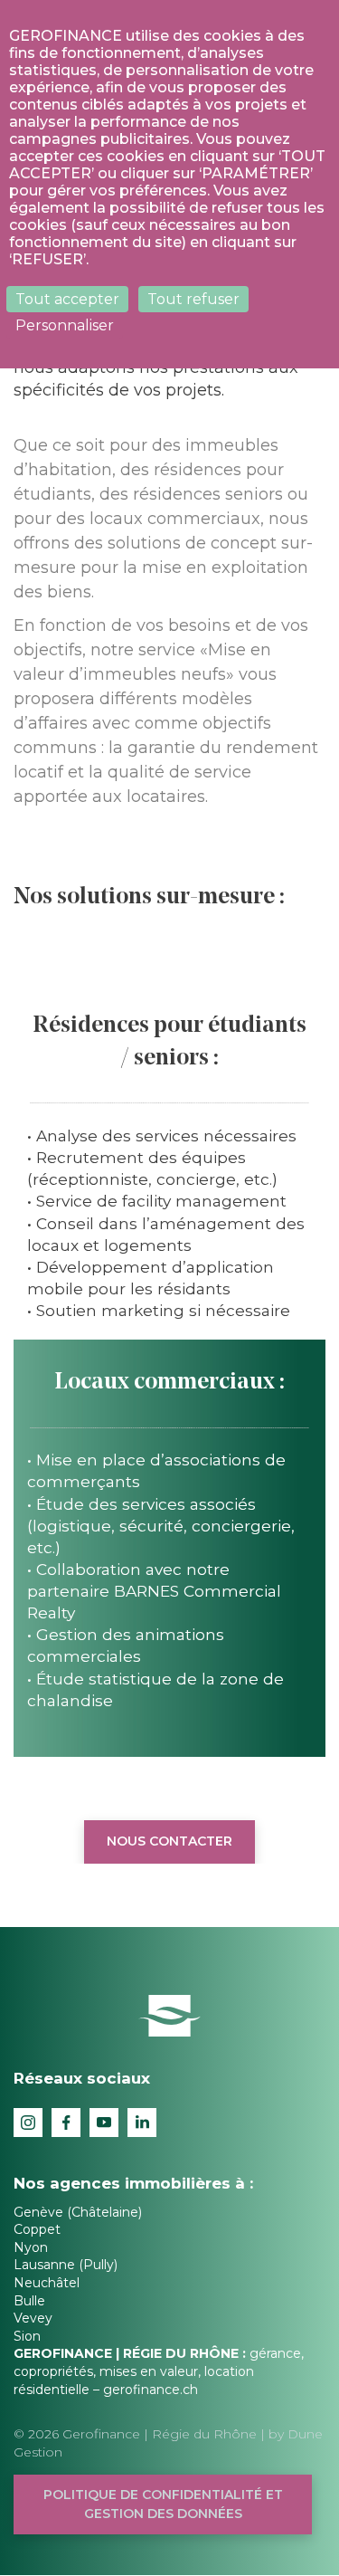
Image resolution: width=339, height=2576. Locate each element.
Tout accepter (67, 299)
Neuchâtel (47, 2283)
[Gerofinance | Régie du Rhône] (169, 2015)
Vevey (33, 2318)
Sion (27, 2336)
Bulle (29, 2301)
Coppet (37, 2229)
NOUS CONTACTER (169, 1841)
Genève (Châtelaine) (78, 2212)
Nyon (31, 2247)
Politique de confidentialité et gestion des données (163, 2504)
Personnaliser (65, 325)
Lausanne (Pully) (66, 2265)
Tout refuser (193, 299)
